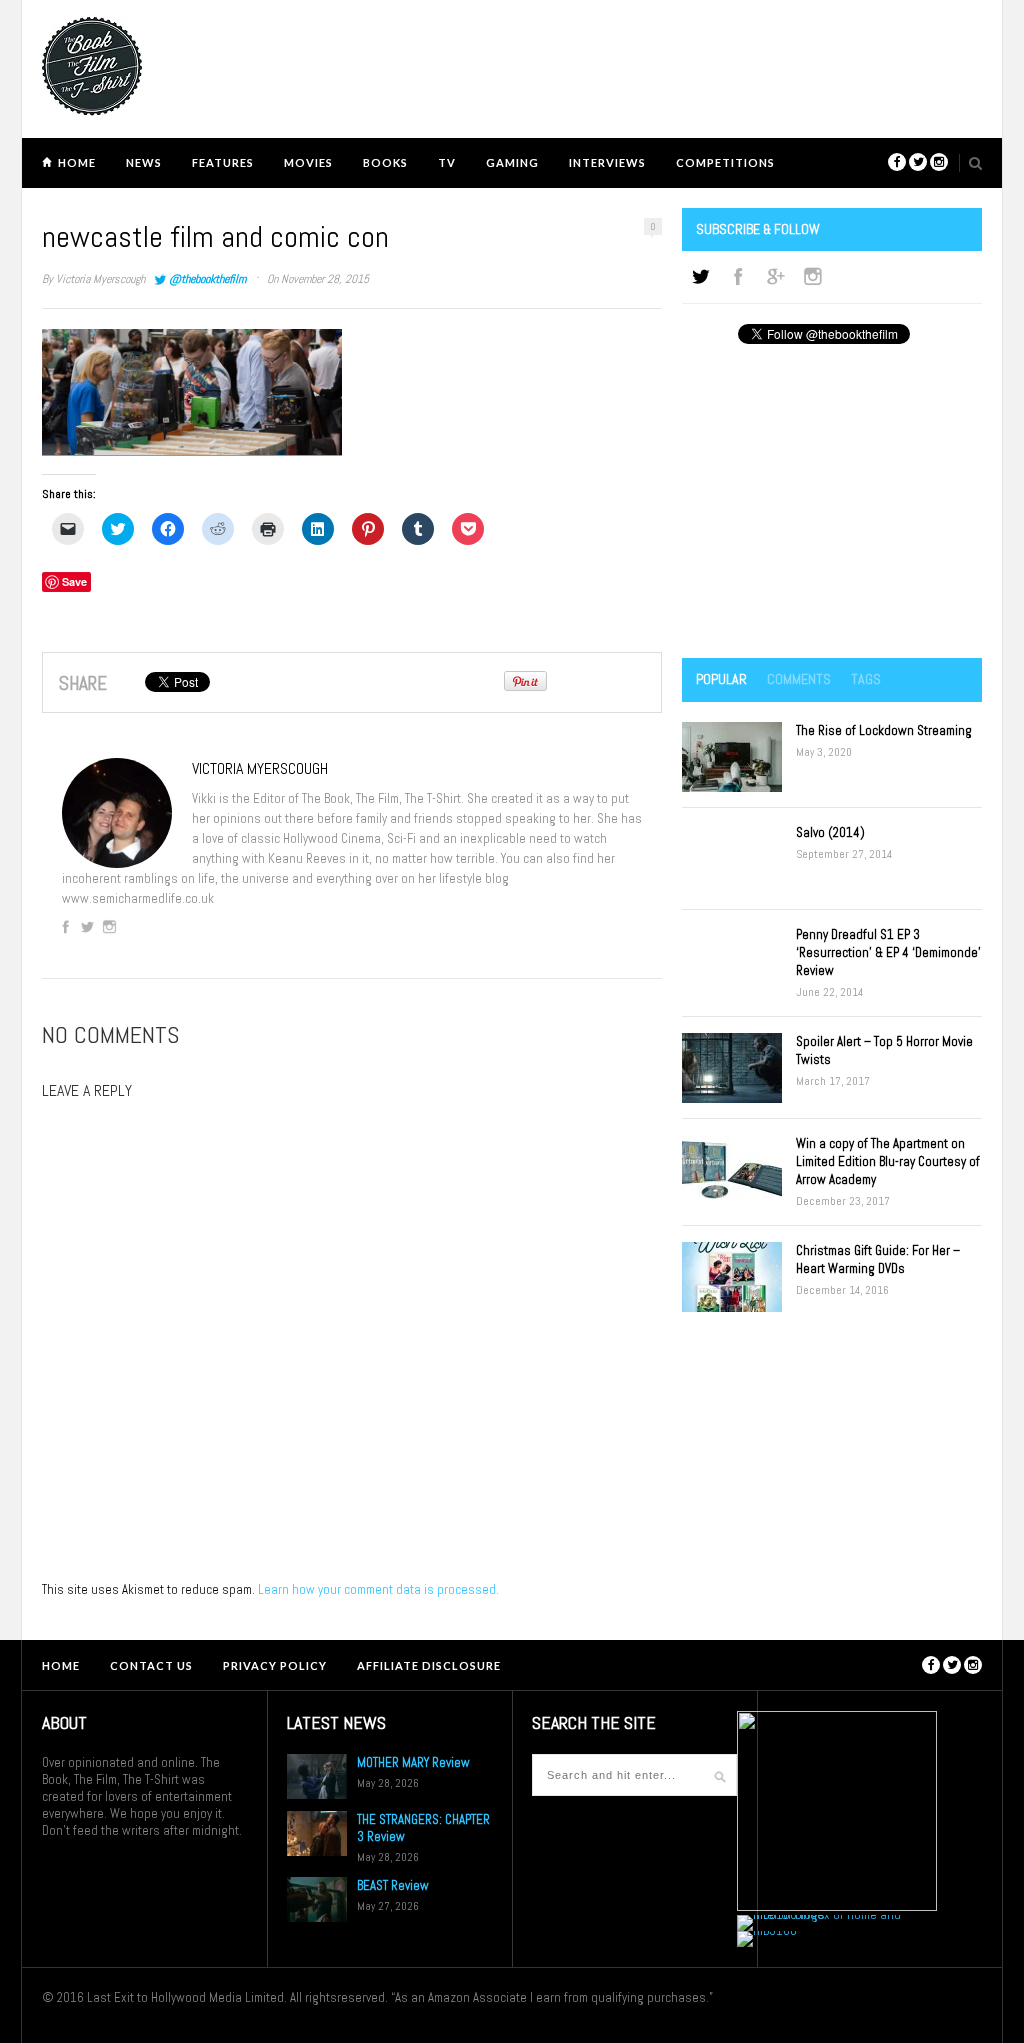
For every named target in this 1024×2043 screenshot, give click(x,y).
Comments (799, 679)
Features (223, 162)
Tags (866, 679)
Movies (308, 162)
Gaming (512, 162)
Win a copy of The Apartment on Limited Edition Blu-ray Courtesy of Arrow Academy (888, 1161)
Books (385, 162)
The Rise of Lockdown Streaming (884, 730)
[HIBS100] (767, 1930)
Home (77, 162)
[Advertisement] (832, 503)
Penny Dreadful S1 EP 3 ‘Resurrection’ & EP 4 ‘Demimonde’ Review (888, 952)
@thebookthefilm (207, 279)
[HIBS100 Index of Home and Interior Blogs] (819, 1914)
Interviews (607, 162)
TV (447, 162)
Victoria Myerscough (100, 279)
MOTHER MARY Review (413, 1762)
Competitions (725, 162)
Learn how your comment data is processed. (378, 1589)
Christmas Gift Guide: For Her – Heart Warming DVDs (878, 1259)
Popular (721, 679)
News (144, 162)
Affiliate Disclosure (429, 1665)
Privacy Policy (275, 1665)
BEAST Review (393, 1885)
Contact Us (151, 1665)
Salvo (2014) (830, 832)
